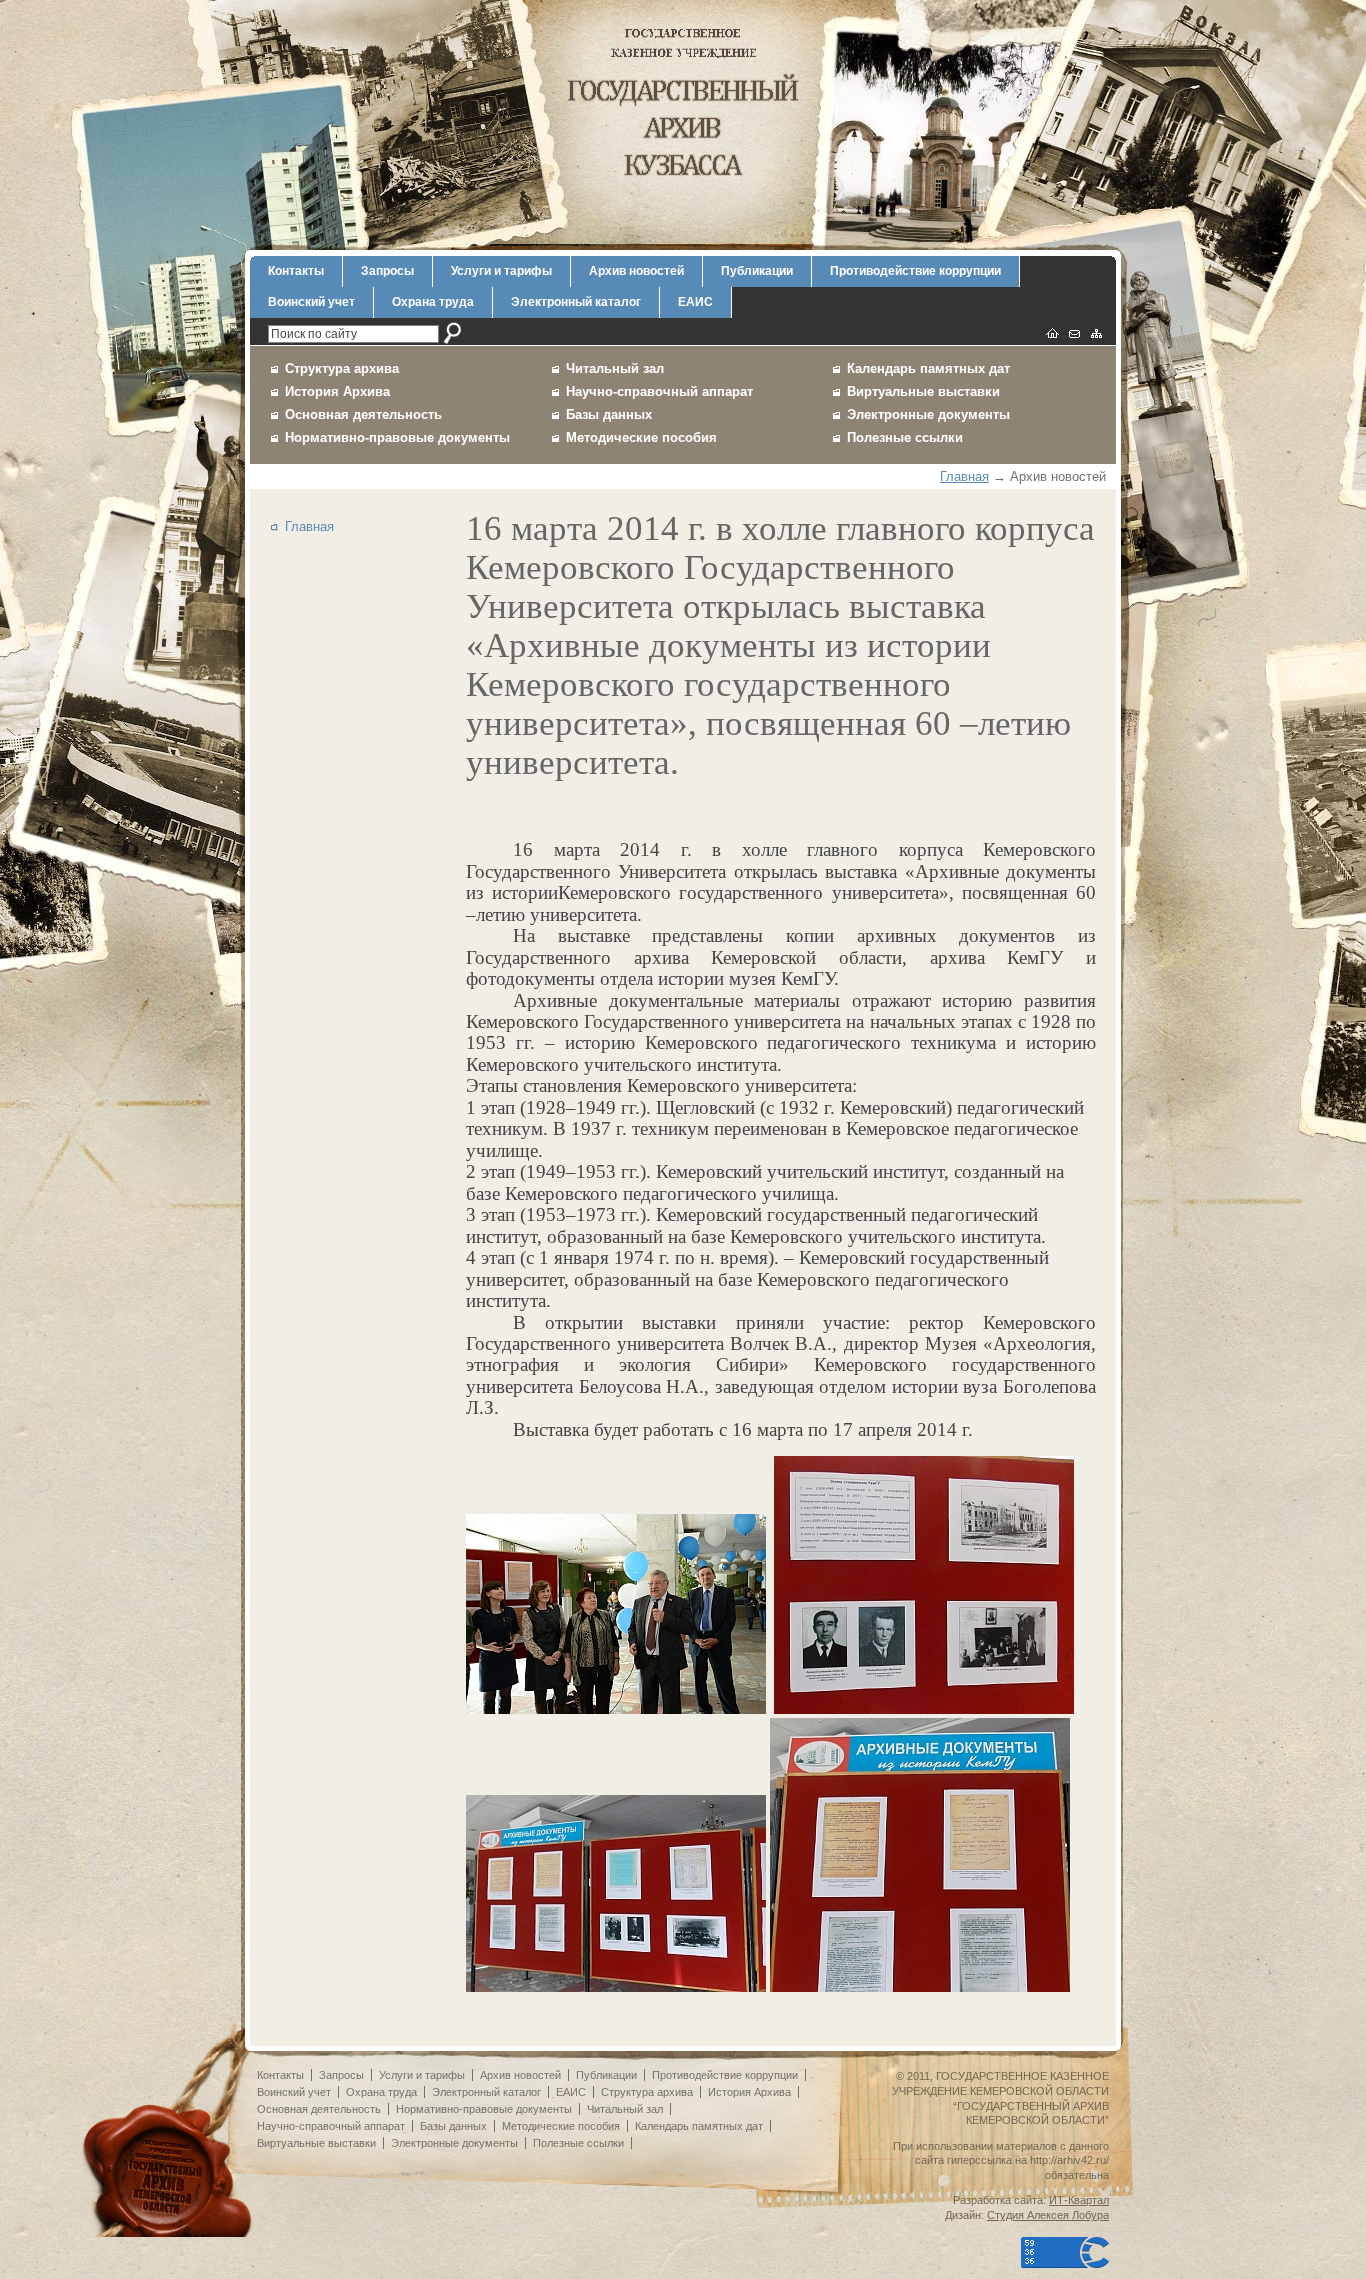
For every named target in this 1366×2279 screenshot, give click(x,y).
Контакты (296, 271)
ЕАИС (695, 302)
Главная (964, 476)
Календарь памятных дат (928, 368)
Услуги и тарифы (501, 271)
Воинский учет (311, 302)
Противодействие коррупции (915, 271)
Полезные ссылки (905, 437)
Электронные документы (928, 414)
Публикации (757, 271)
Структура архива (342, 368)
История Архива (337, 391)
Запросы (387, 271)
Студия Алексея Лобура (1048, 2215)
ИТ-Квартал (1079, 2200)
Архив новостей (636, 271)
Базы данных (609, 414)
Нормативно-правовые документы (397, 437)
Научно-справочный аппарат (659, 391)
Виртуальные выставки (923, 391)
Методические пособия (641, 437)
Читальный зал (615, 368)
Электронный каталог (576, 302)
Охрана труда (433, 302)
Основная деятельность (363, 414)
